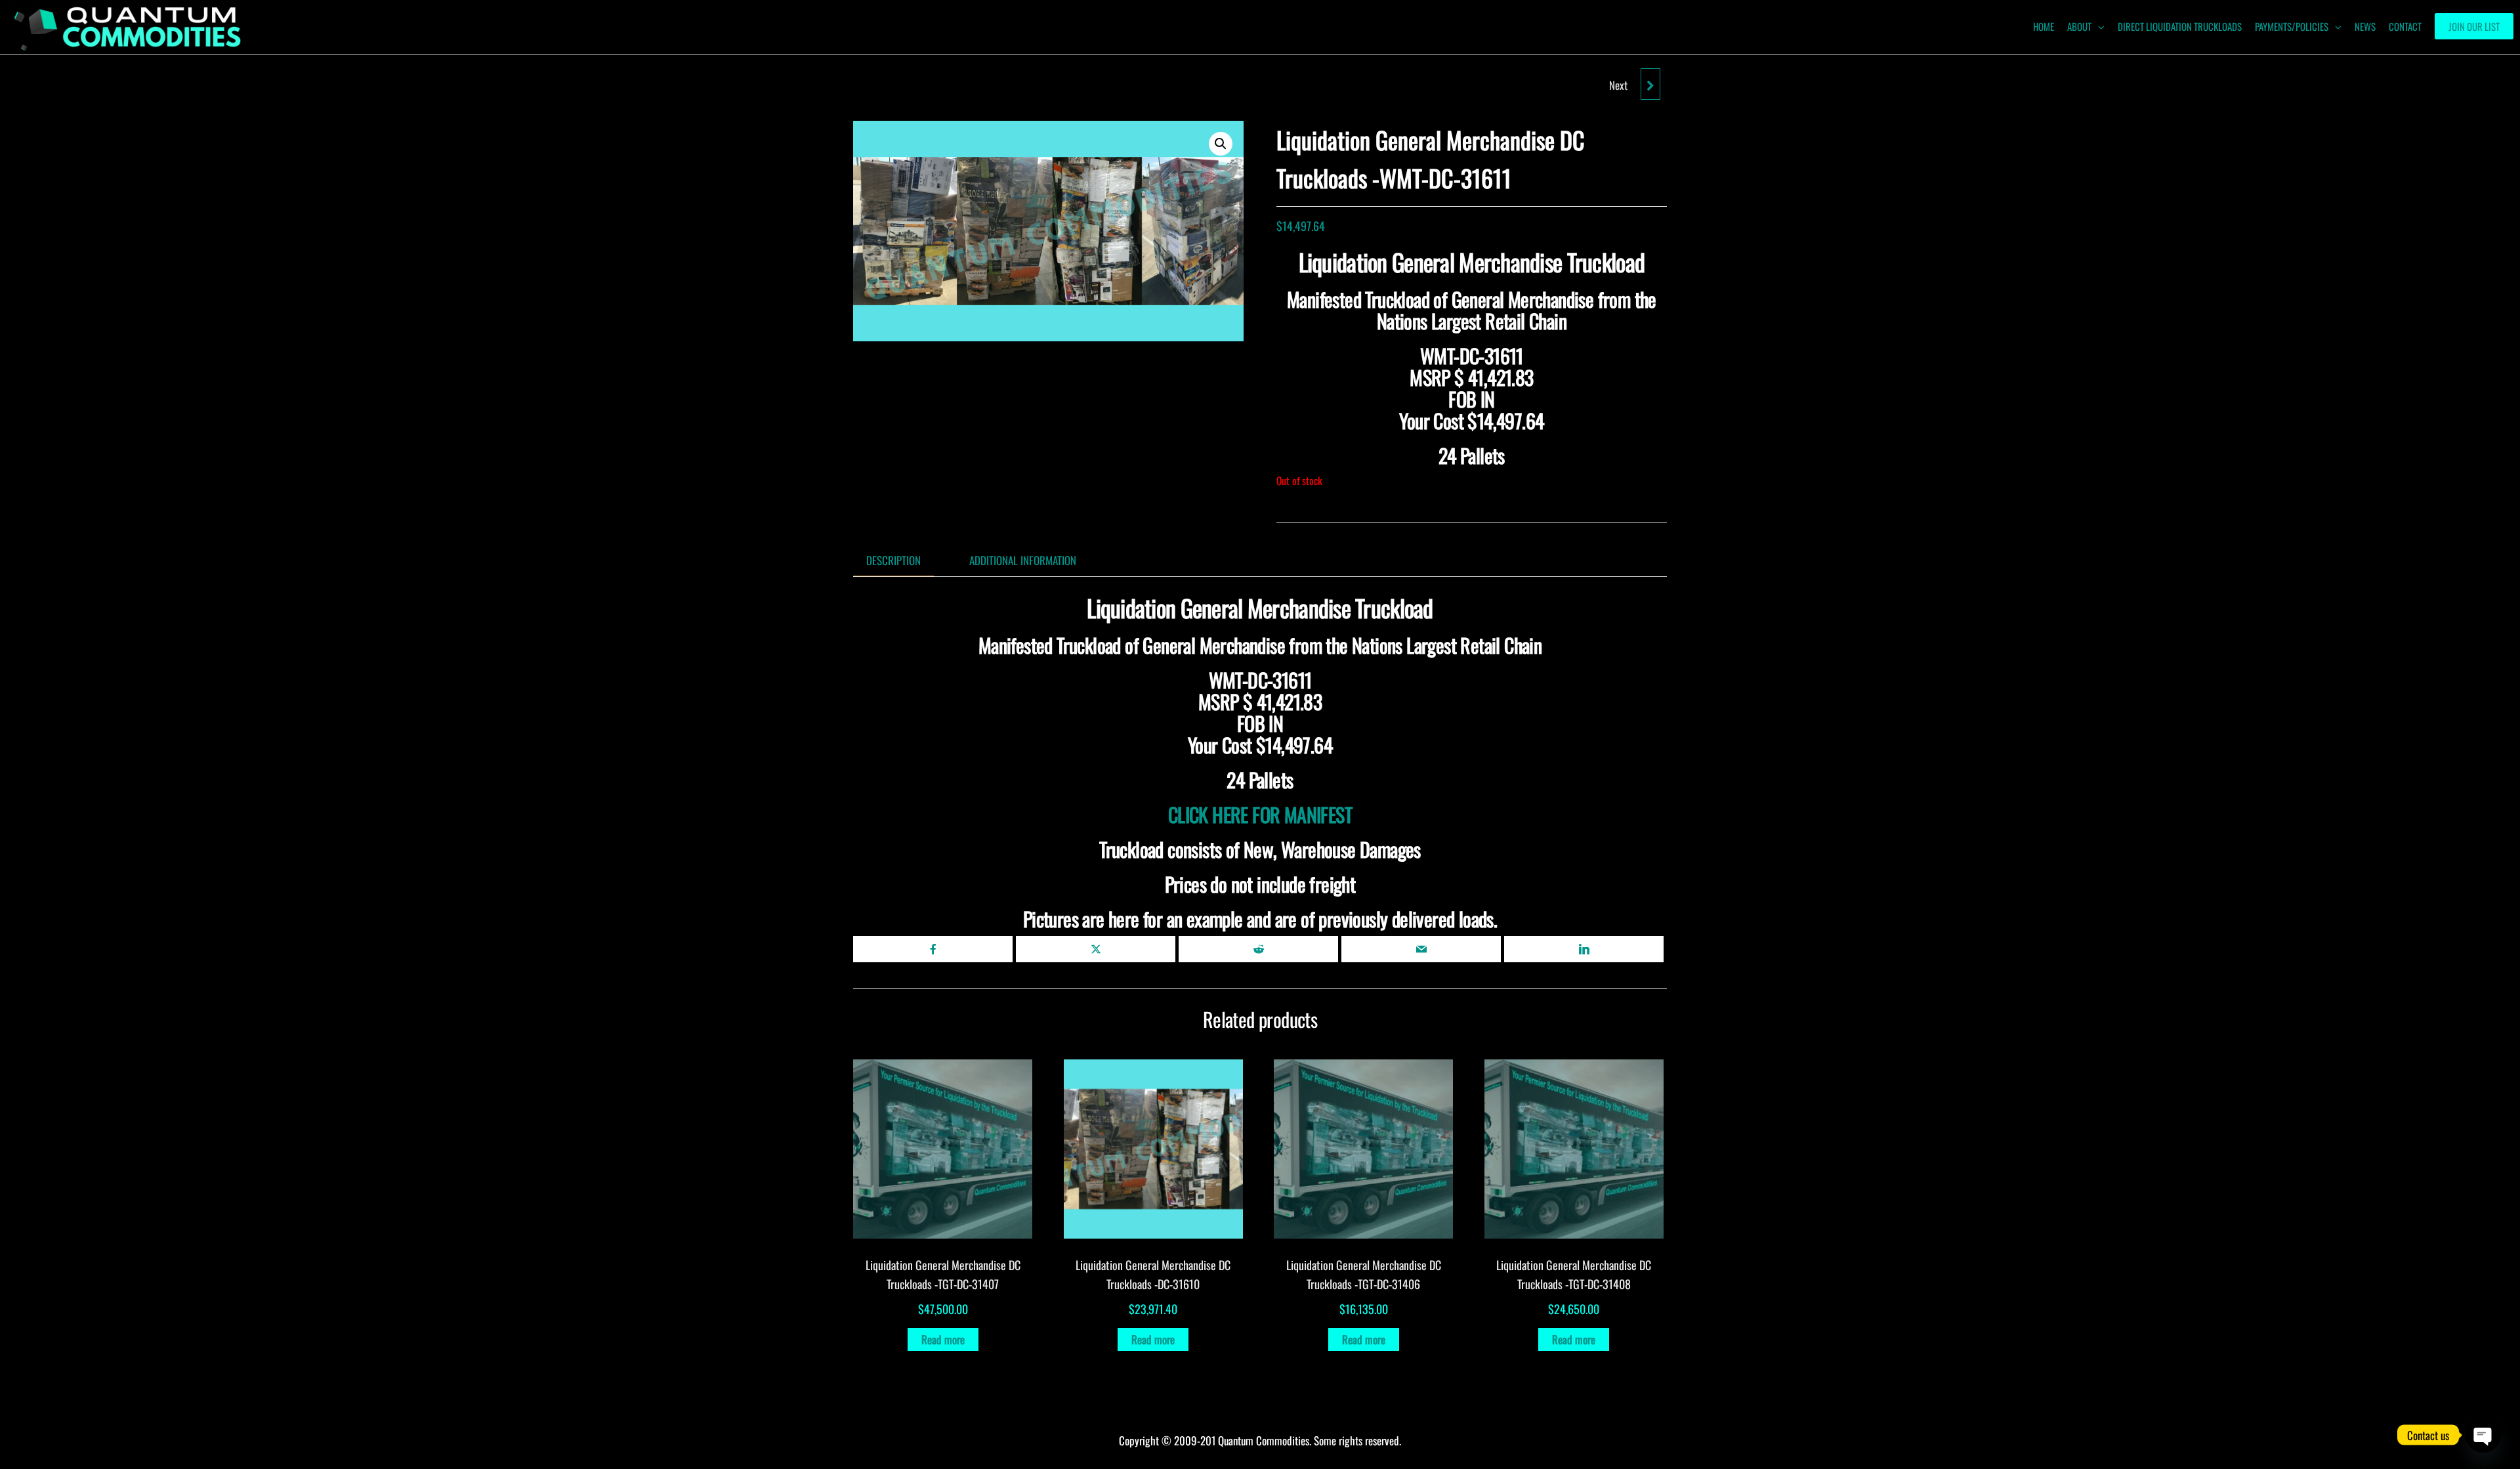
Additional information (1023, 560)
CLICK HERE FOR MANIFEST (1260, 814)
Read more (943, 1339)
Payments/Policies (2292, 26)
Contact (2405, 26)
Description (893, 560)
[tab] (903, 561)
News (2365, 26)
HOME (2044, 26)
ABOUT (2079, 26)
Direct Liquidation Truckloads (2180, 26)
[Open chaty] (2483, 1435)
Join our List (2474, 26)
